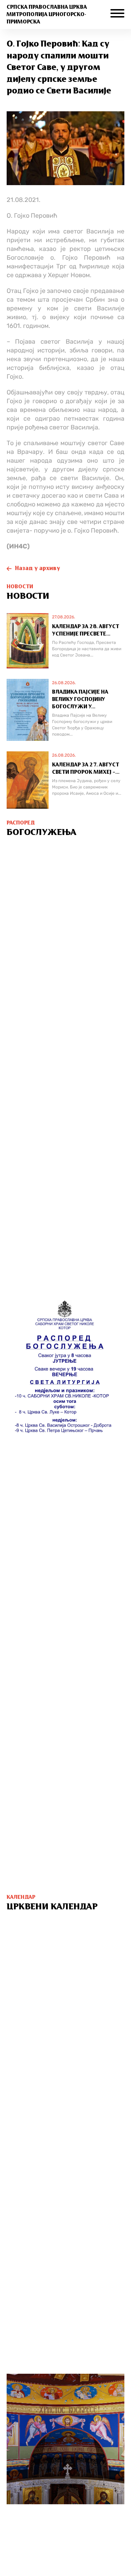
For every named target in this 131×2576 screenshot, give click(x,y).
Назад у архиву (38, 569)
